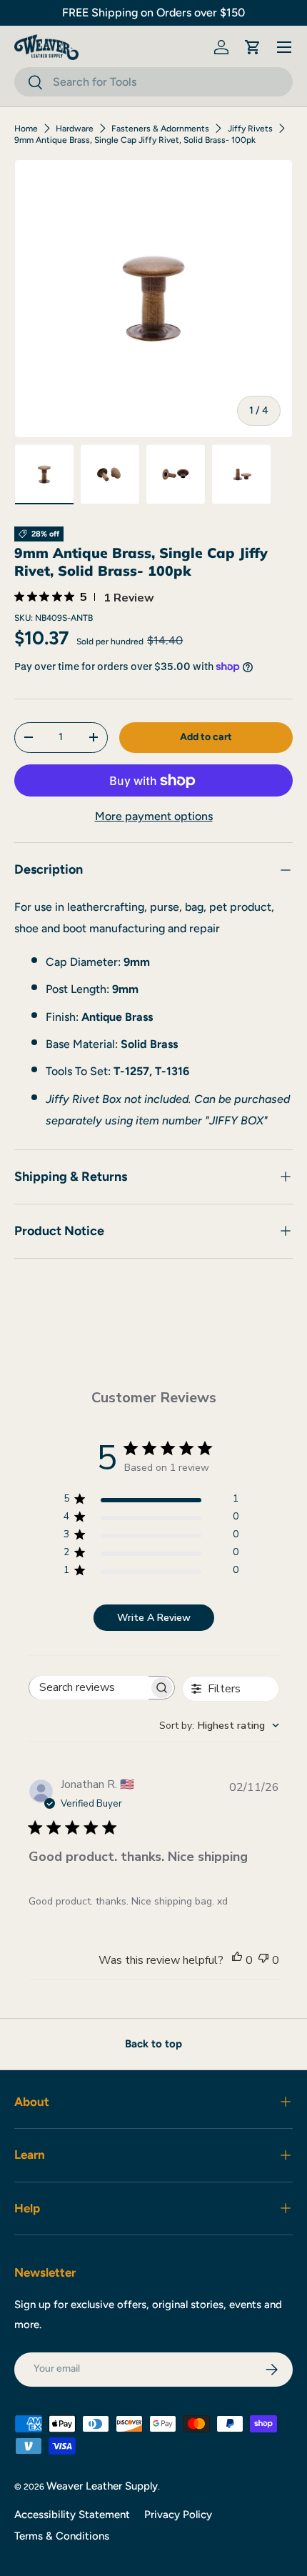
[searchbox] (89, 1688)
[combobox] (153, 82)
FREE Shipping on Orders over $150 (153, 13)
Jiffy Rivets (250, 129)
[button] (253, 47)
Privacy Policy (178, 2515)
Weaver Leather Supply (102, 2486)
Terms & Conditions (62, 2536)
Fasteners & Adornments (160, 129)
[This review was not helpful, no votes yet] (263, 1960)
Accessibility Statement (72, 2515)
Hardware (75, 129)
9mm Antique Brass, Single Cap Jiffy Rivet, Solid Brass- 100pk (135, 140)
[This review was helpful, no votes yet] (237, 1960)
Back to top (153, 2044)
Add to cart (206, 737)
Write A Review (154, 1618)
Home (26, 129)
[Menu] (284, 47)
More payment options (154, 816)
